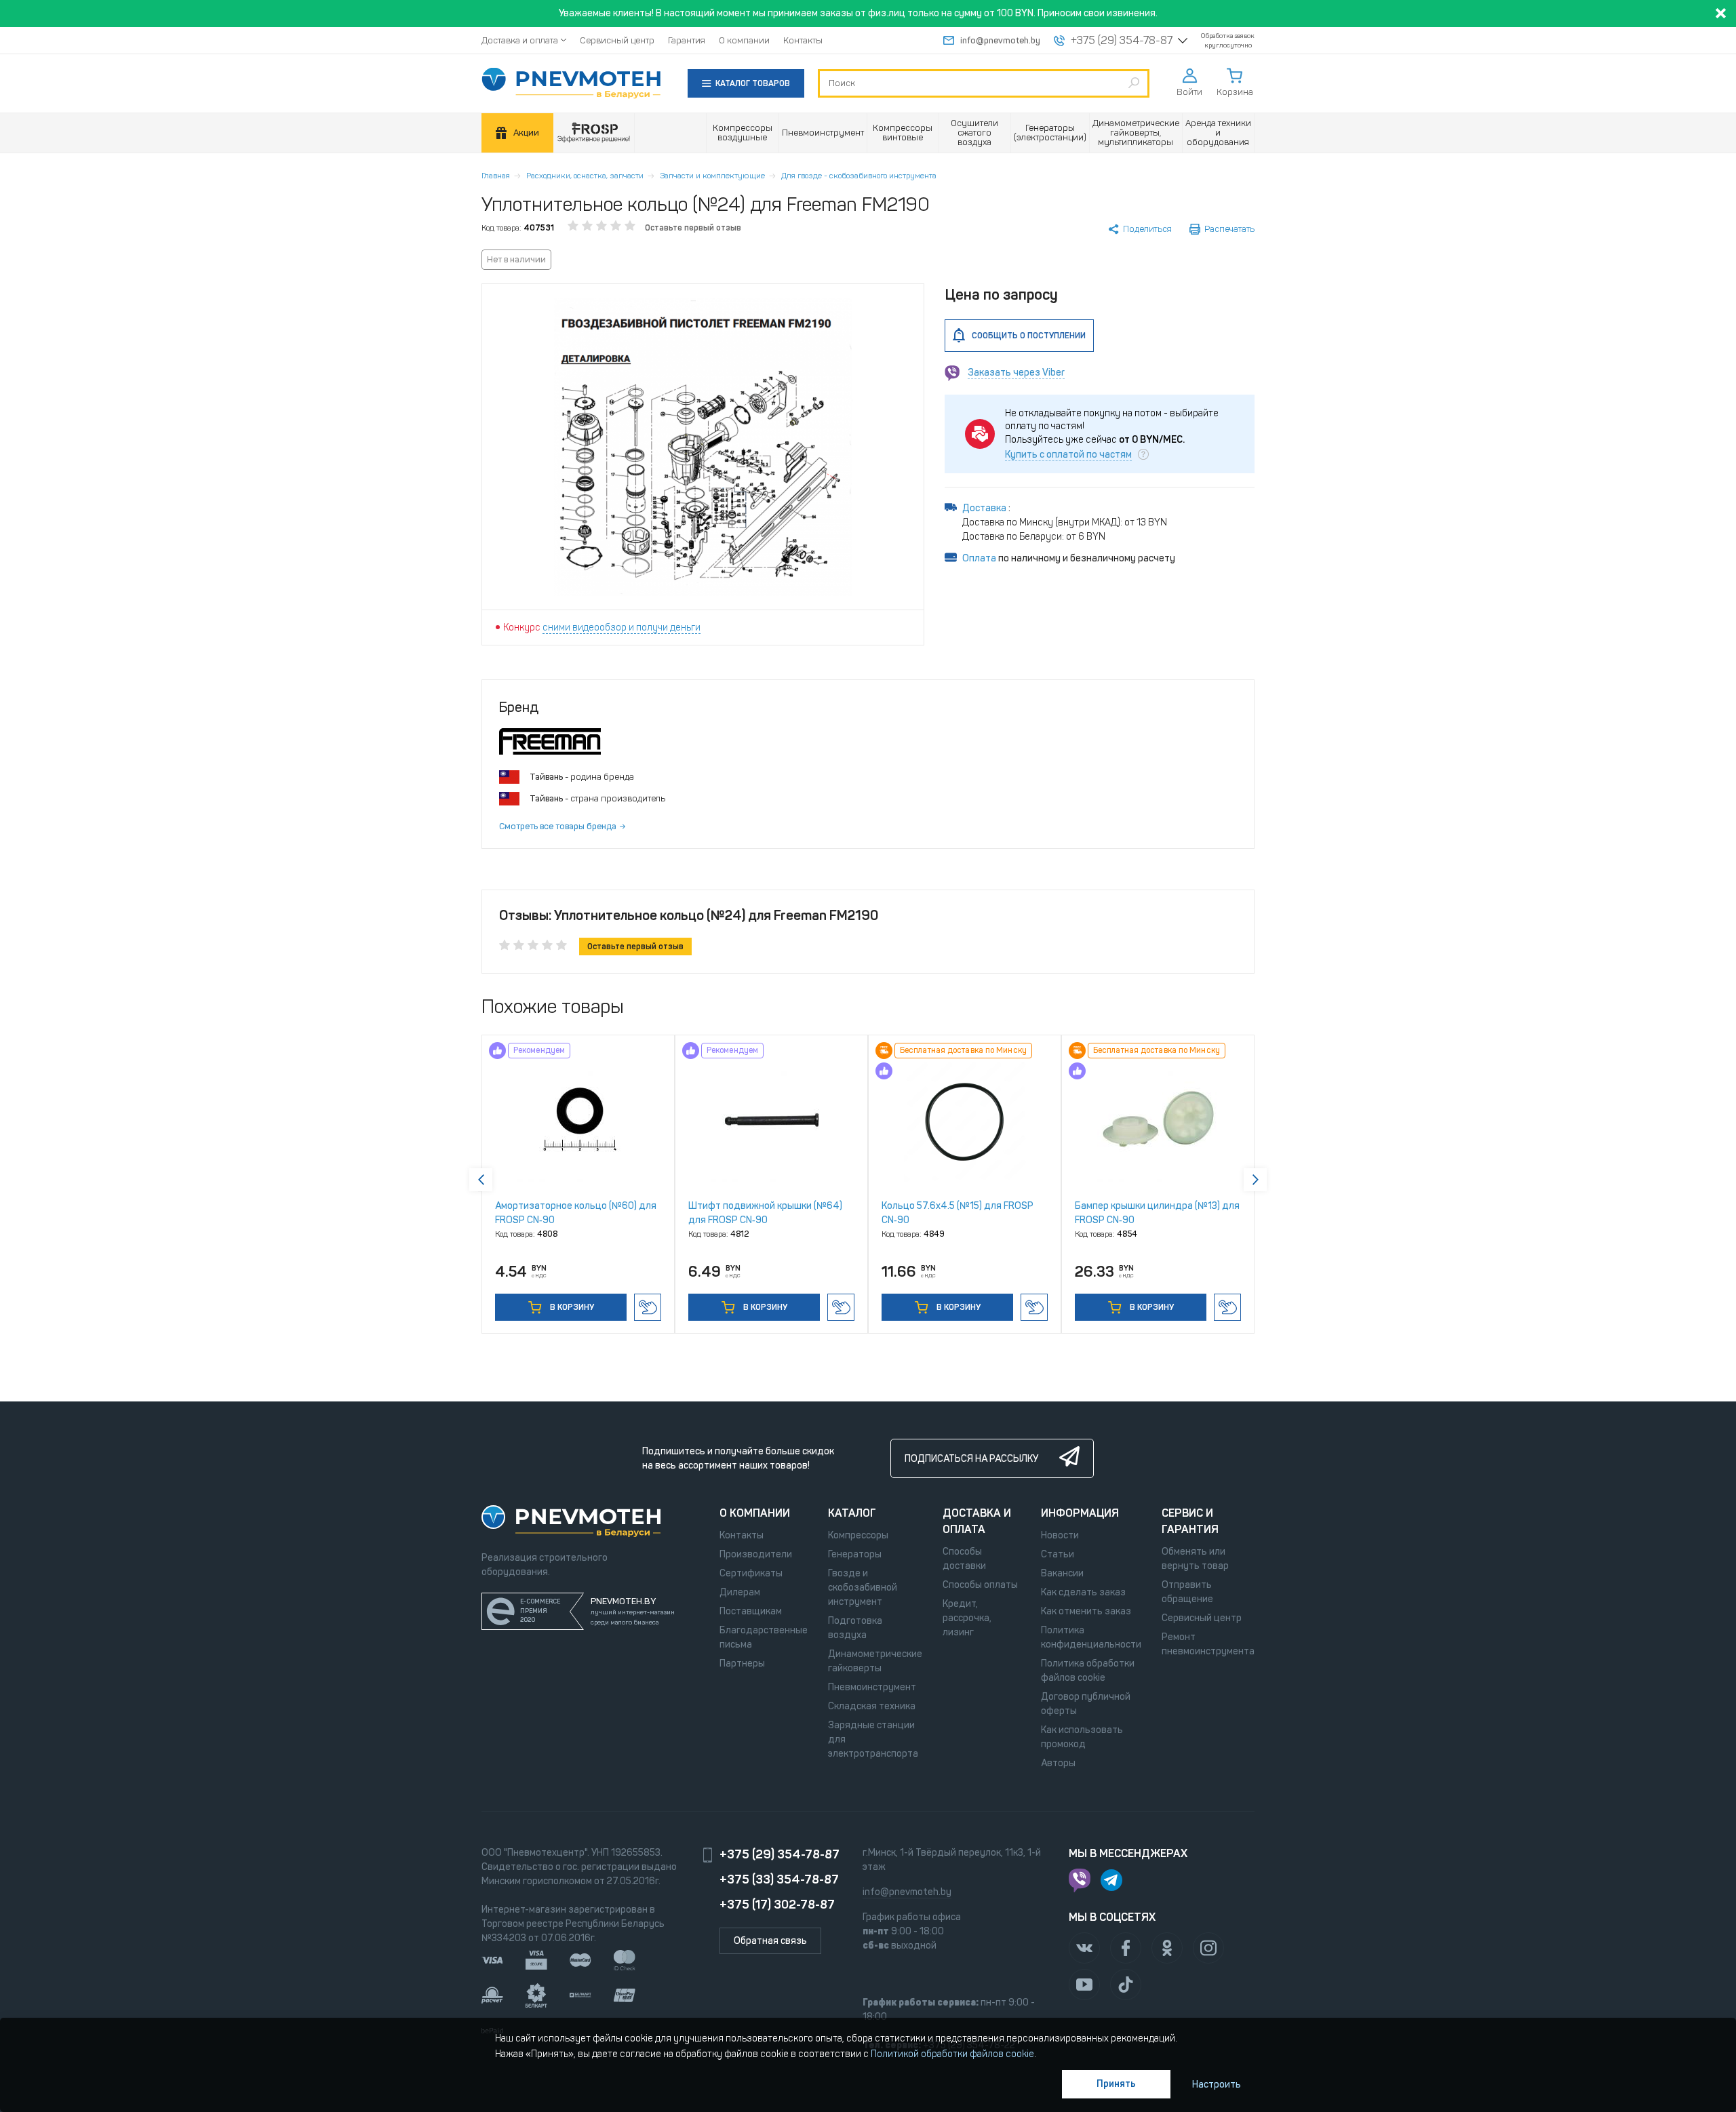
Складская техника (872, 1706)
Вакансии (1062, 1573)
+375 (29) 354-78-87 (1122, 41)
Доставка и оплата (520, 40)
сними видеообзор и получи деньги (622, 627)
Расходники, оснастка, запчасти (585, 176)
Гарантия (687, 40)
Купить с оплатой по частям (1068, 455)
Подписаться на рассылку (971, 1459)
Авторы (1058, 1763)
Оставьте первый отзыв (693, 228)
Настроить (1217, 2085)
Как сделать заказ (1083, 1592)
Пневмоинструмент (872, 1687)
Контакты (803, 40)
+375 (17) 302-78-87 (777, 1905)
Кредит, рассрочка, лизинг (967, 1618)
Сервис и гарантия (1190, 1521)
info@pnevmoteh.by (1000, 40)
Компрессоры (858, 1535)
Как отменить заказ (1086, 1611)
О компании (744, 40)
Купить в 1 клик (648, 1307)
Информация (1080, 1513)
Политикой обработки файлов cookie (952, 2054)
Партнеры (742, 1663)
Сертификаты (751, 1573)
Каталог (852, 1513)
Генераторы (855, 1554)
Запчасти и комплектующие (712, 176)
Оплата (979, 558)
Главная (496, 176)
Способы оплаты (980, 1585)
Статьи (1058, 1554)
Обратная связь (770, 1941)
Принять (1116, 2084)
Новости (1060, 1535)
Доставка (985, 508)
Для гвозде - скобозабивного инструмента (859, 176)
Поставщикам (751, 1611)
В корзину (571, 1307)
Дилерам (740, 1592)
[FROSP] (594, 133)
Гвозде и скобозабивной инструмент (863, 1588)
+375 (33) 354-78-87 (779, 1879)
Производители (756, 1554)
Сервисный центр (617, 40)
